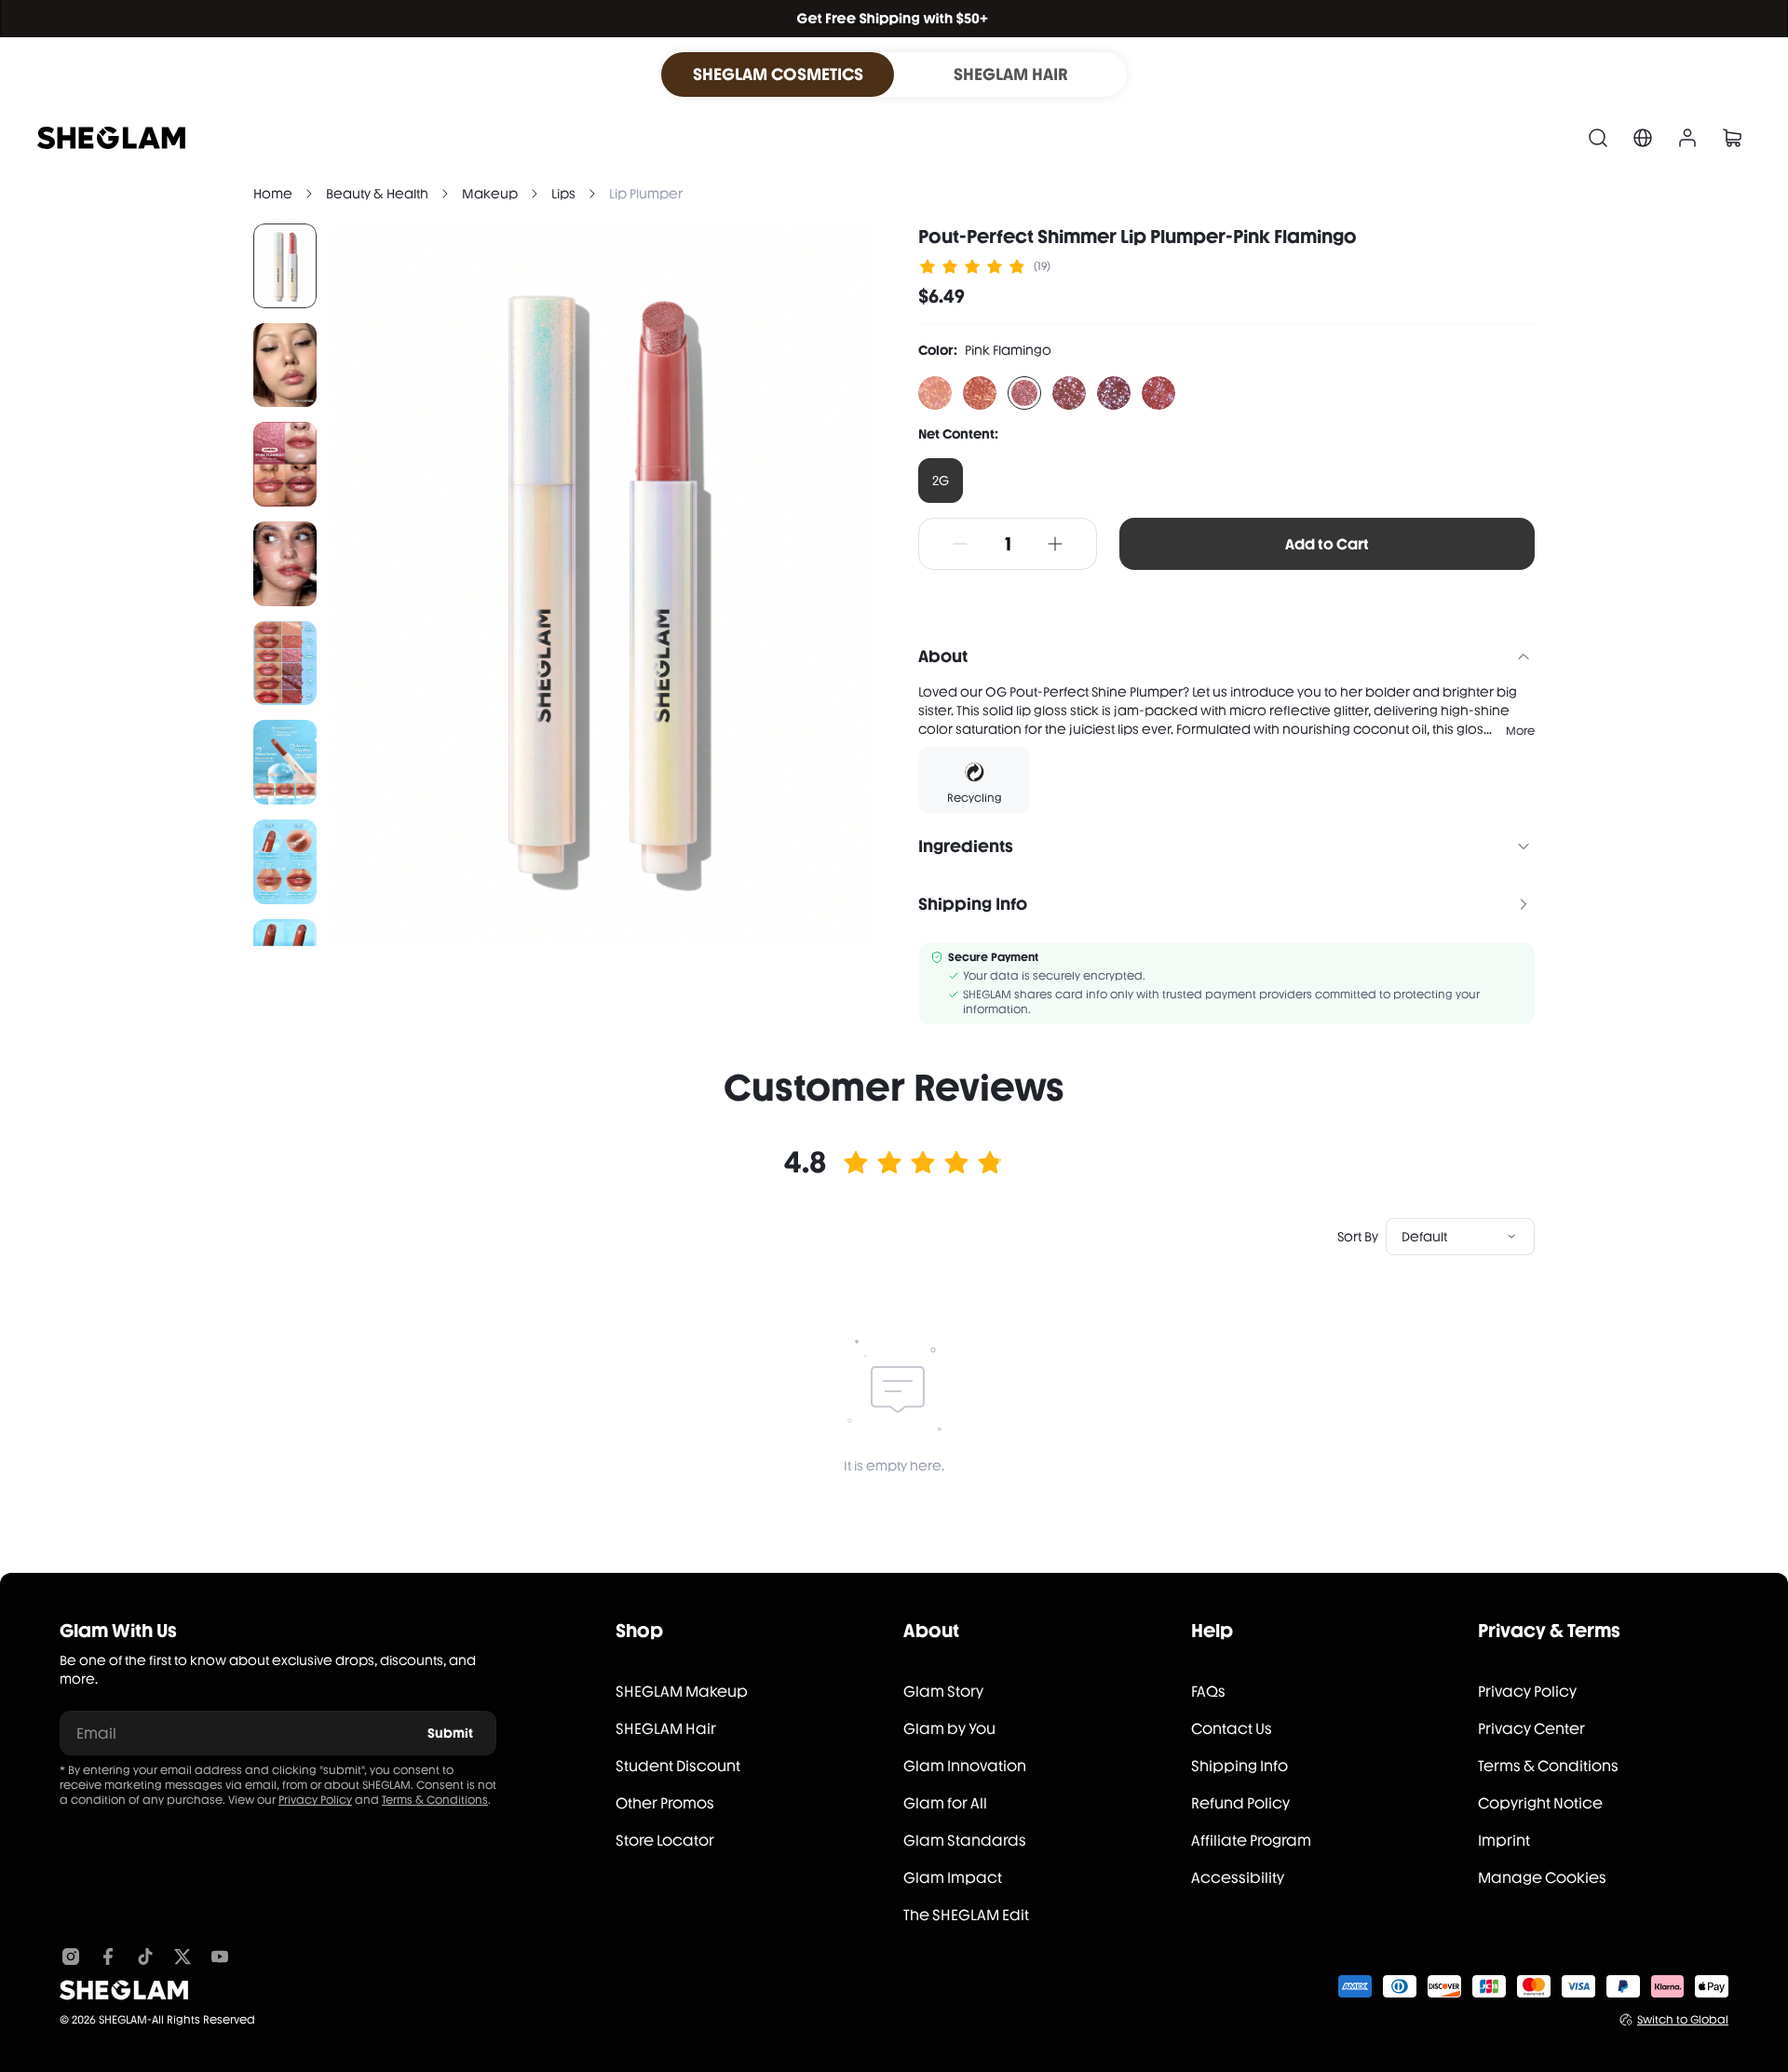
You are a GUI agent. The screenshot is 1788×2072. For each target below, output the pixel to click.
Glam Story (943, 1692)
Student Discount (678, 1766)
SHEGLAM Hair (666, 1729)
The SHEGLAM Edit (966, 1915)
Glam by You (949, 1729)
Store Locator (665, 1841)
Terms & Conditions (435, 1800)
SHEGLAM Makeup (682, 1692)
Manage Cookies (1542, 1878)
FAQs (1208, 1692)
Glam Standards (965, 1841)
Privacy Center (1531, 1729)
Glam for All (945, 1803)
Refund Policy (1240, 1803)
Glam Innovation (965, 1766)
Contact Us (1232, 1729)
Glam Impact (953, 1878)
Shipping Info (1239, 1766)
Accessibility (1238, 1878)
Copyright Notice (1540, 1803)
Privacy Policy (315, 1800)
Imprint (1504, 1841)
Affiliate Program (1251, 1841)
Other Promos (665, 1803)
